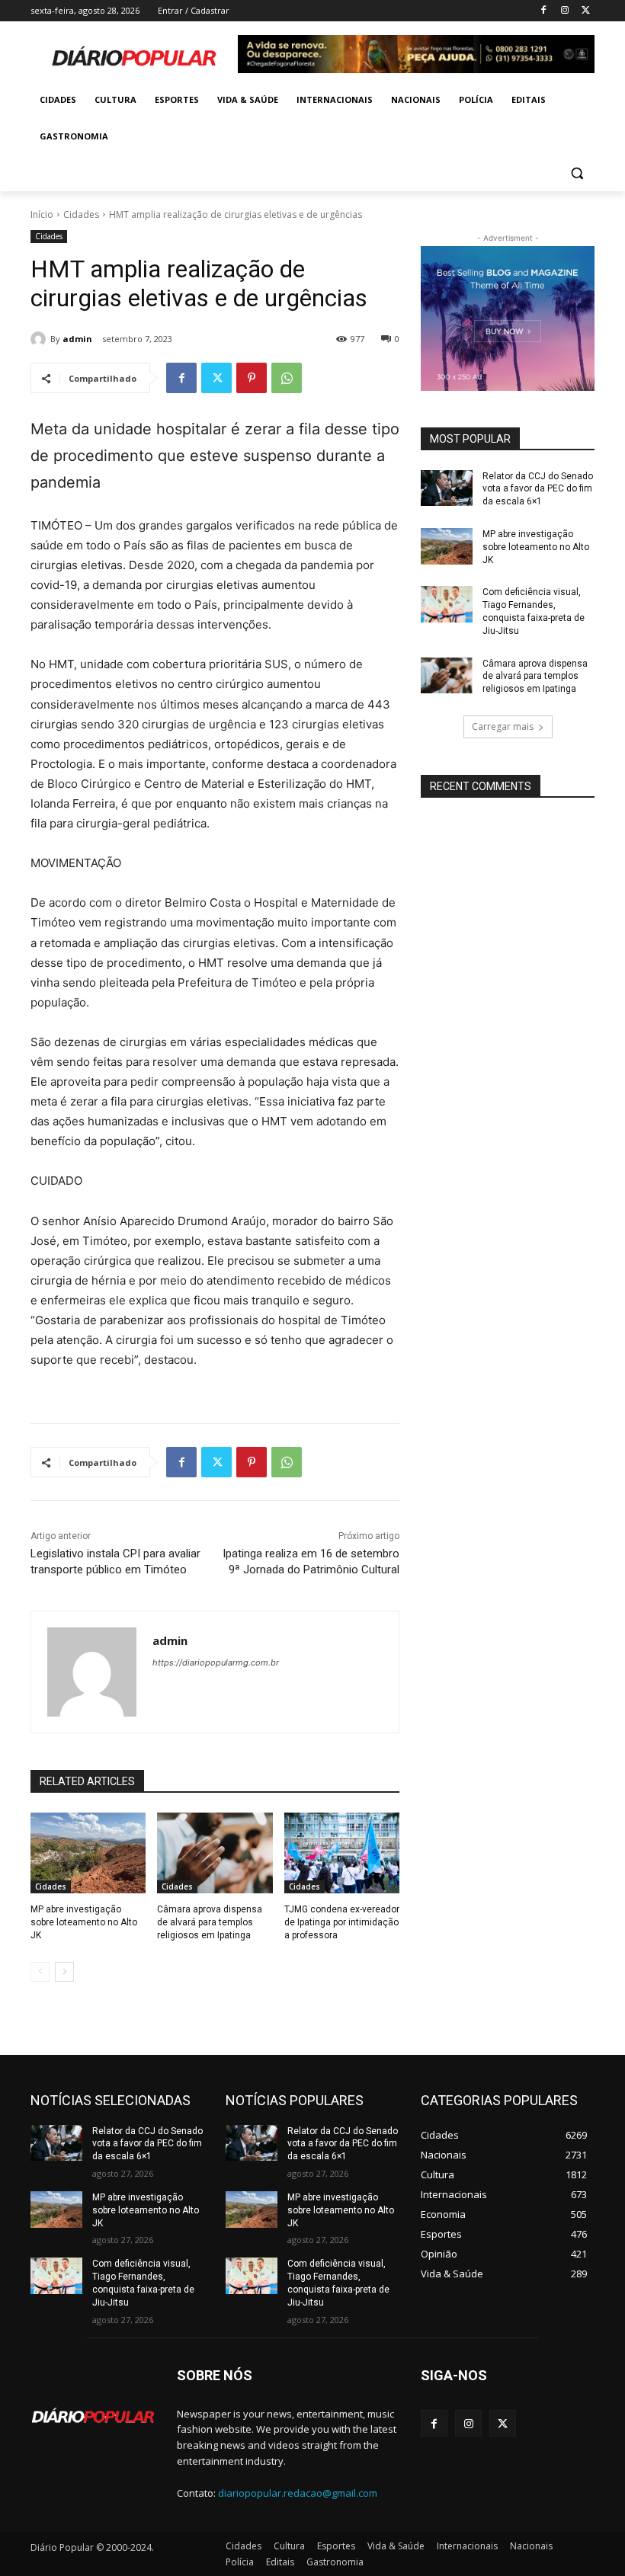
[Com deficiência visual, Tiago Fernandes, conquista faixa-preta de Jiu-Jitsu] (447, 604)
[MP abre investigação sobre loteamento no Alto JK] (88, 1853)
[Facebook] (544, 11)
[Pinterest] (252, 378)
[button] (577, 173)
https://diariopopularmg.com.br (216, 1662)
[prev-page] (40, 1972)
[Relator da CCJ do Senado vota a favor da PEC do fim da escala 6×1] (447, 488)
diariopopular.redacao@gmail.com (298, 2493)
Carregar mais (503, 726)
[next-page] (64, 1972)
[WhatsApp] (287, 378)
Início (42, 214)
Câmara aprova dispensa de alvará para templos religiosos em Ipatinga (210, 1922)
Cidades (81, 214)
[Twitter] (586, 11)
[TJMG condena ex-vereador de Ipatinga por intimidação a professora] (342, 1853)
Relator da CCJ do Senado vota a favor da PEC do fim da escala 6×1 (538, 489)
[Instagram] (564, 11)
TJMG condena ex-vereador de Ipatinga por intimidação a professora (342, 1922)
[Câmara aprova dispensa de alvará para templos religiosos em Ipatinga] (215, 1853)
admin (77, 339)
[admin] (40, 339)
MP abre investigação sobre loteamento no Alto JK (84, 1922)
